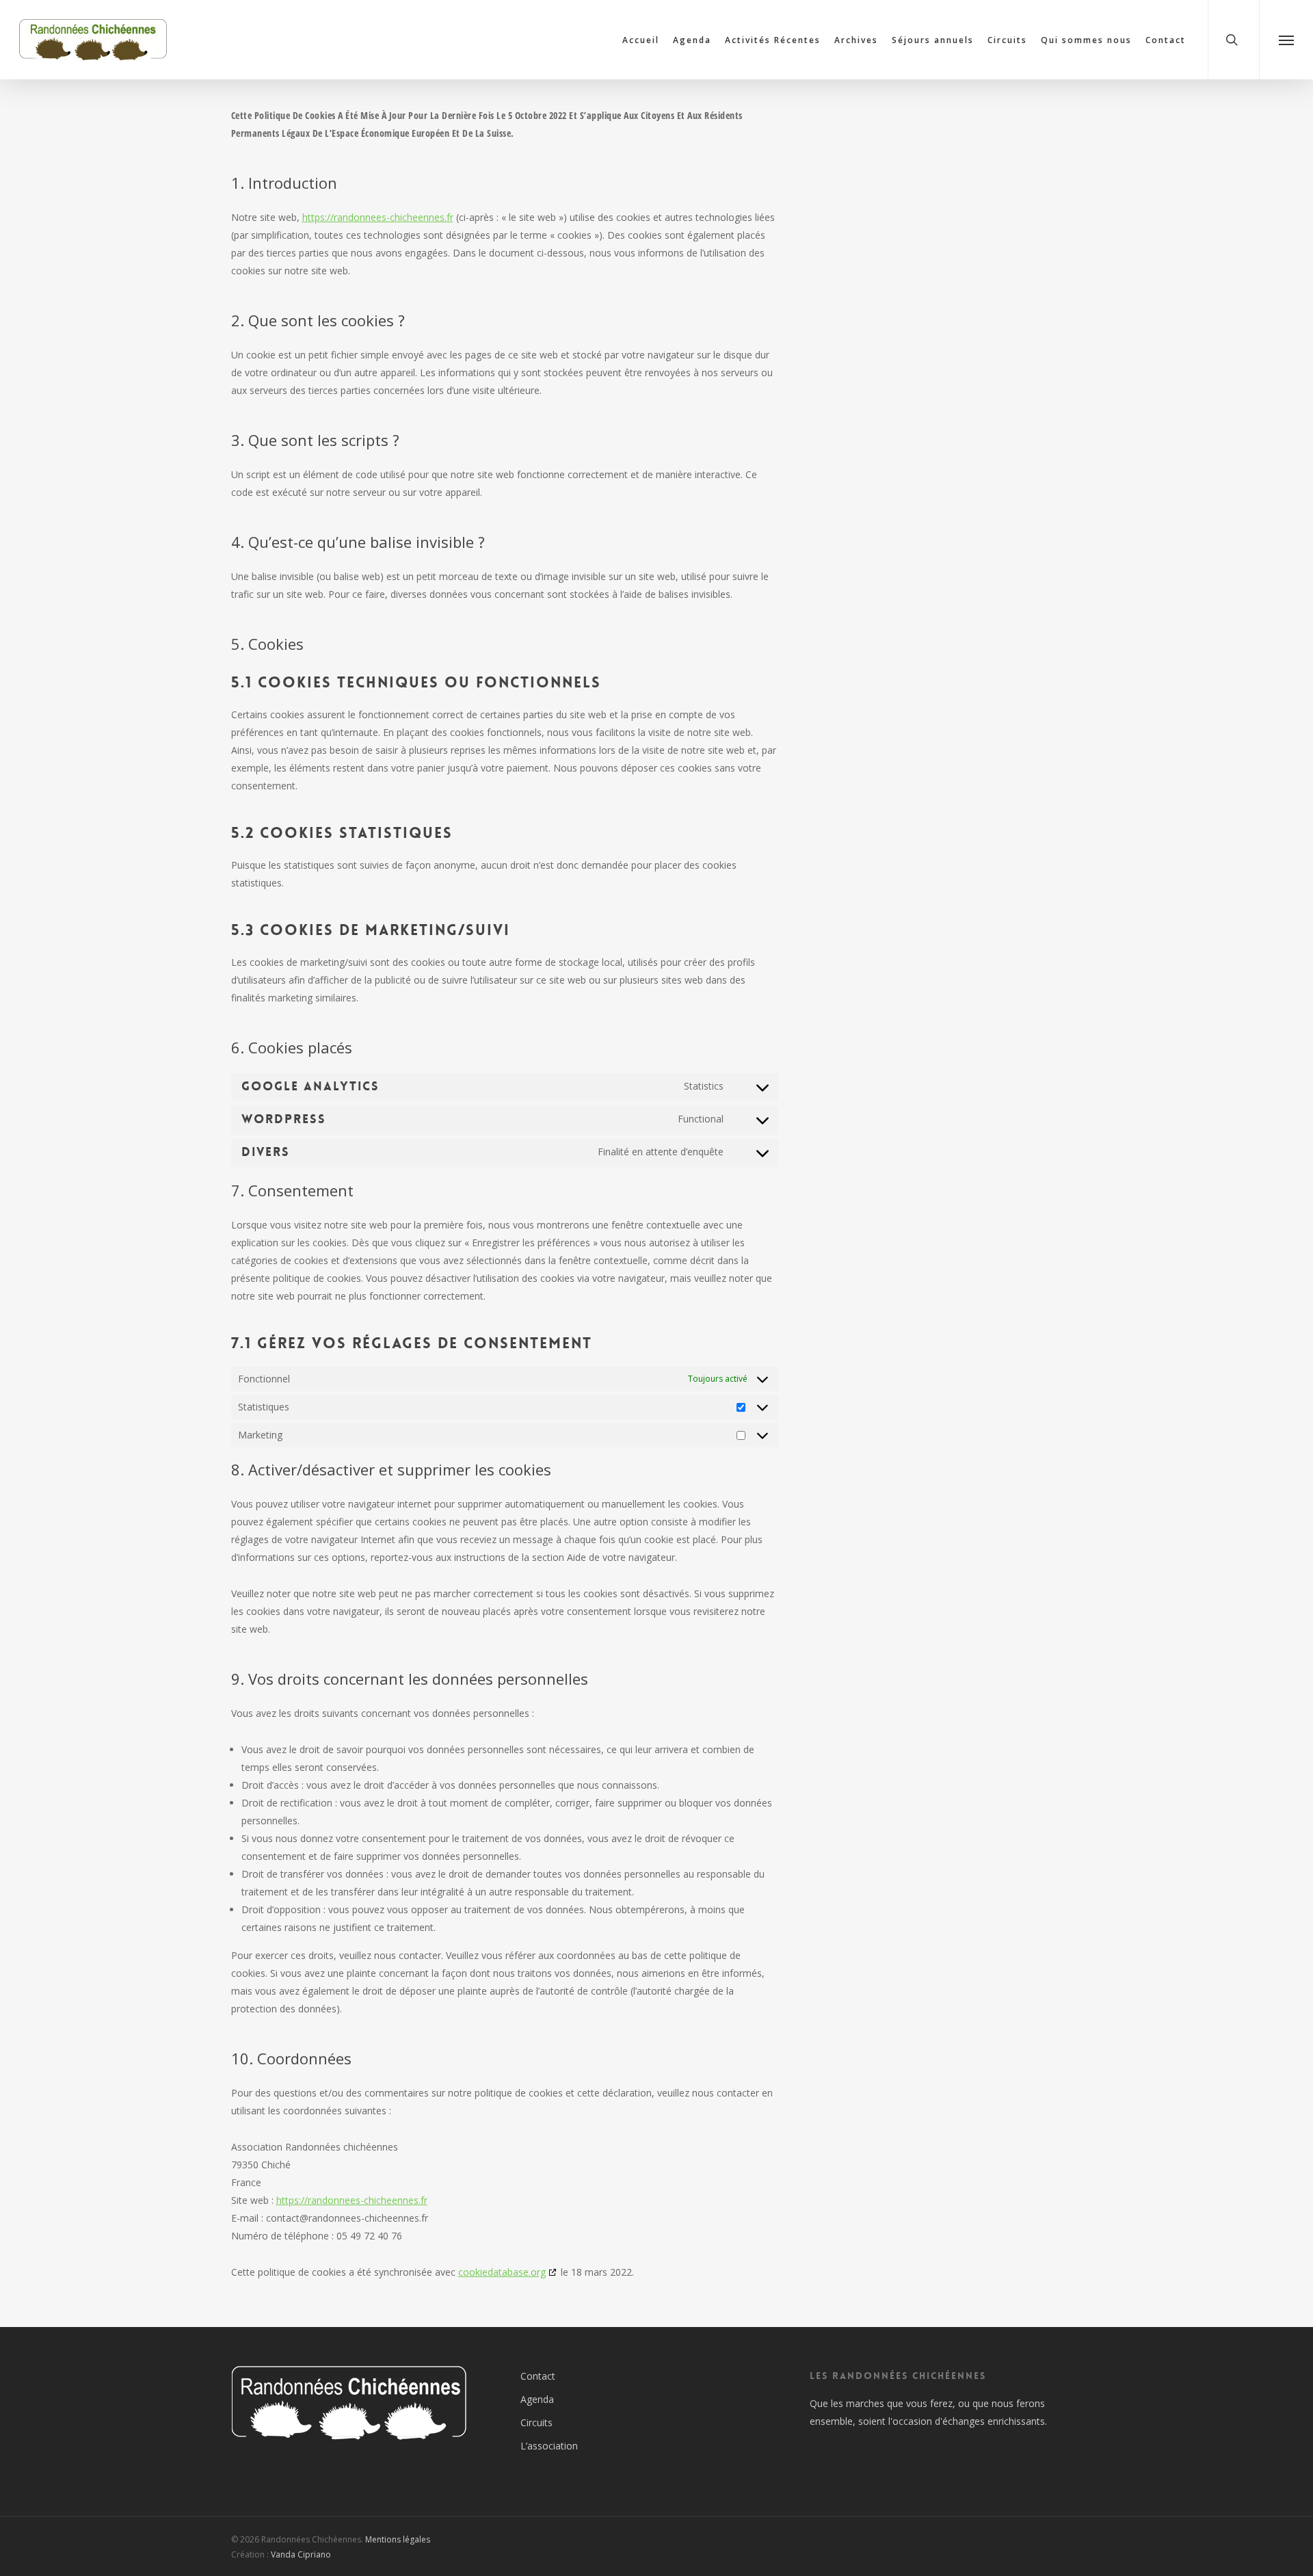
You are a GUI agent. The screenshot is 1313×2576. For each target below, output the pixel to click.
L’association (549, 2446)
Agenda (537, 2399)
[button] (1286, 40)
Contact (538, 2376)
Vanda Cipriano (301, 2554)
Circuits (536, 2422)
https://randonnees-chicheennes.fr (378, 217)
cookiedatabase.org (502, 2272)
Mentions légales (398, 2539)
